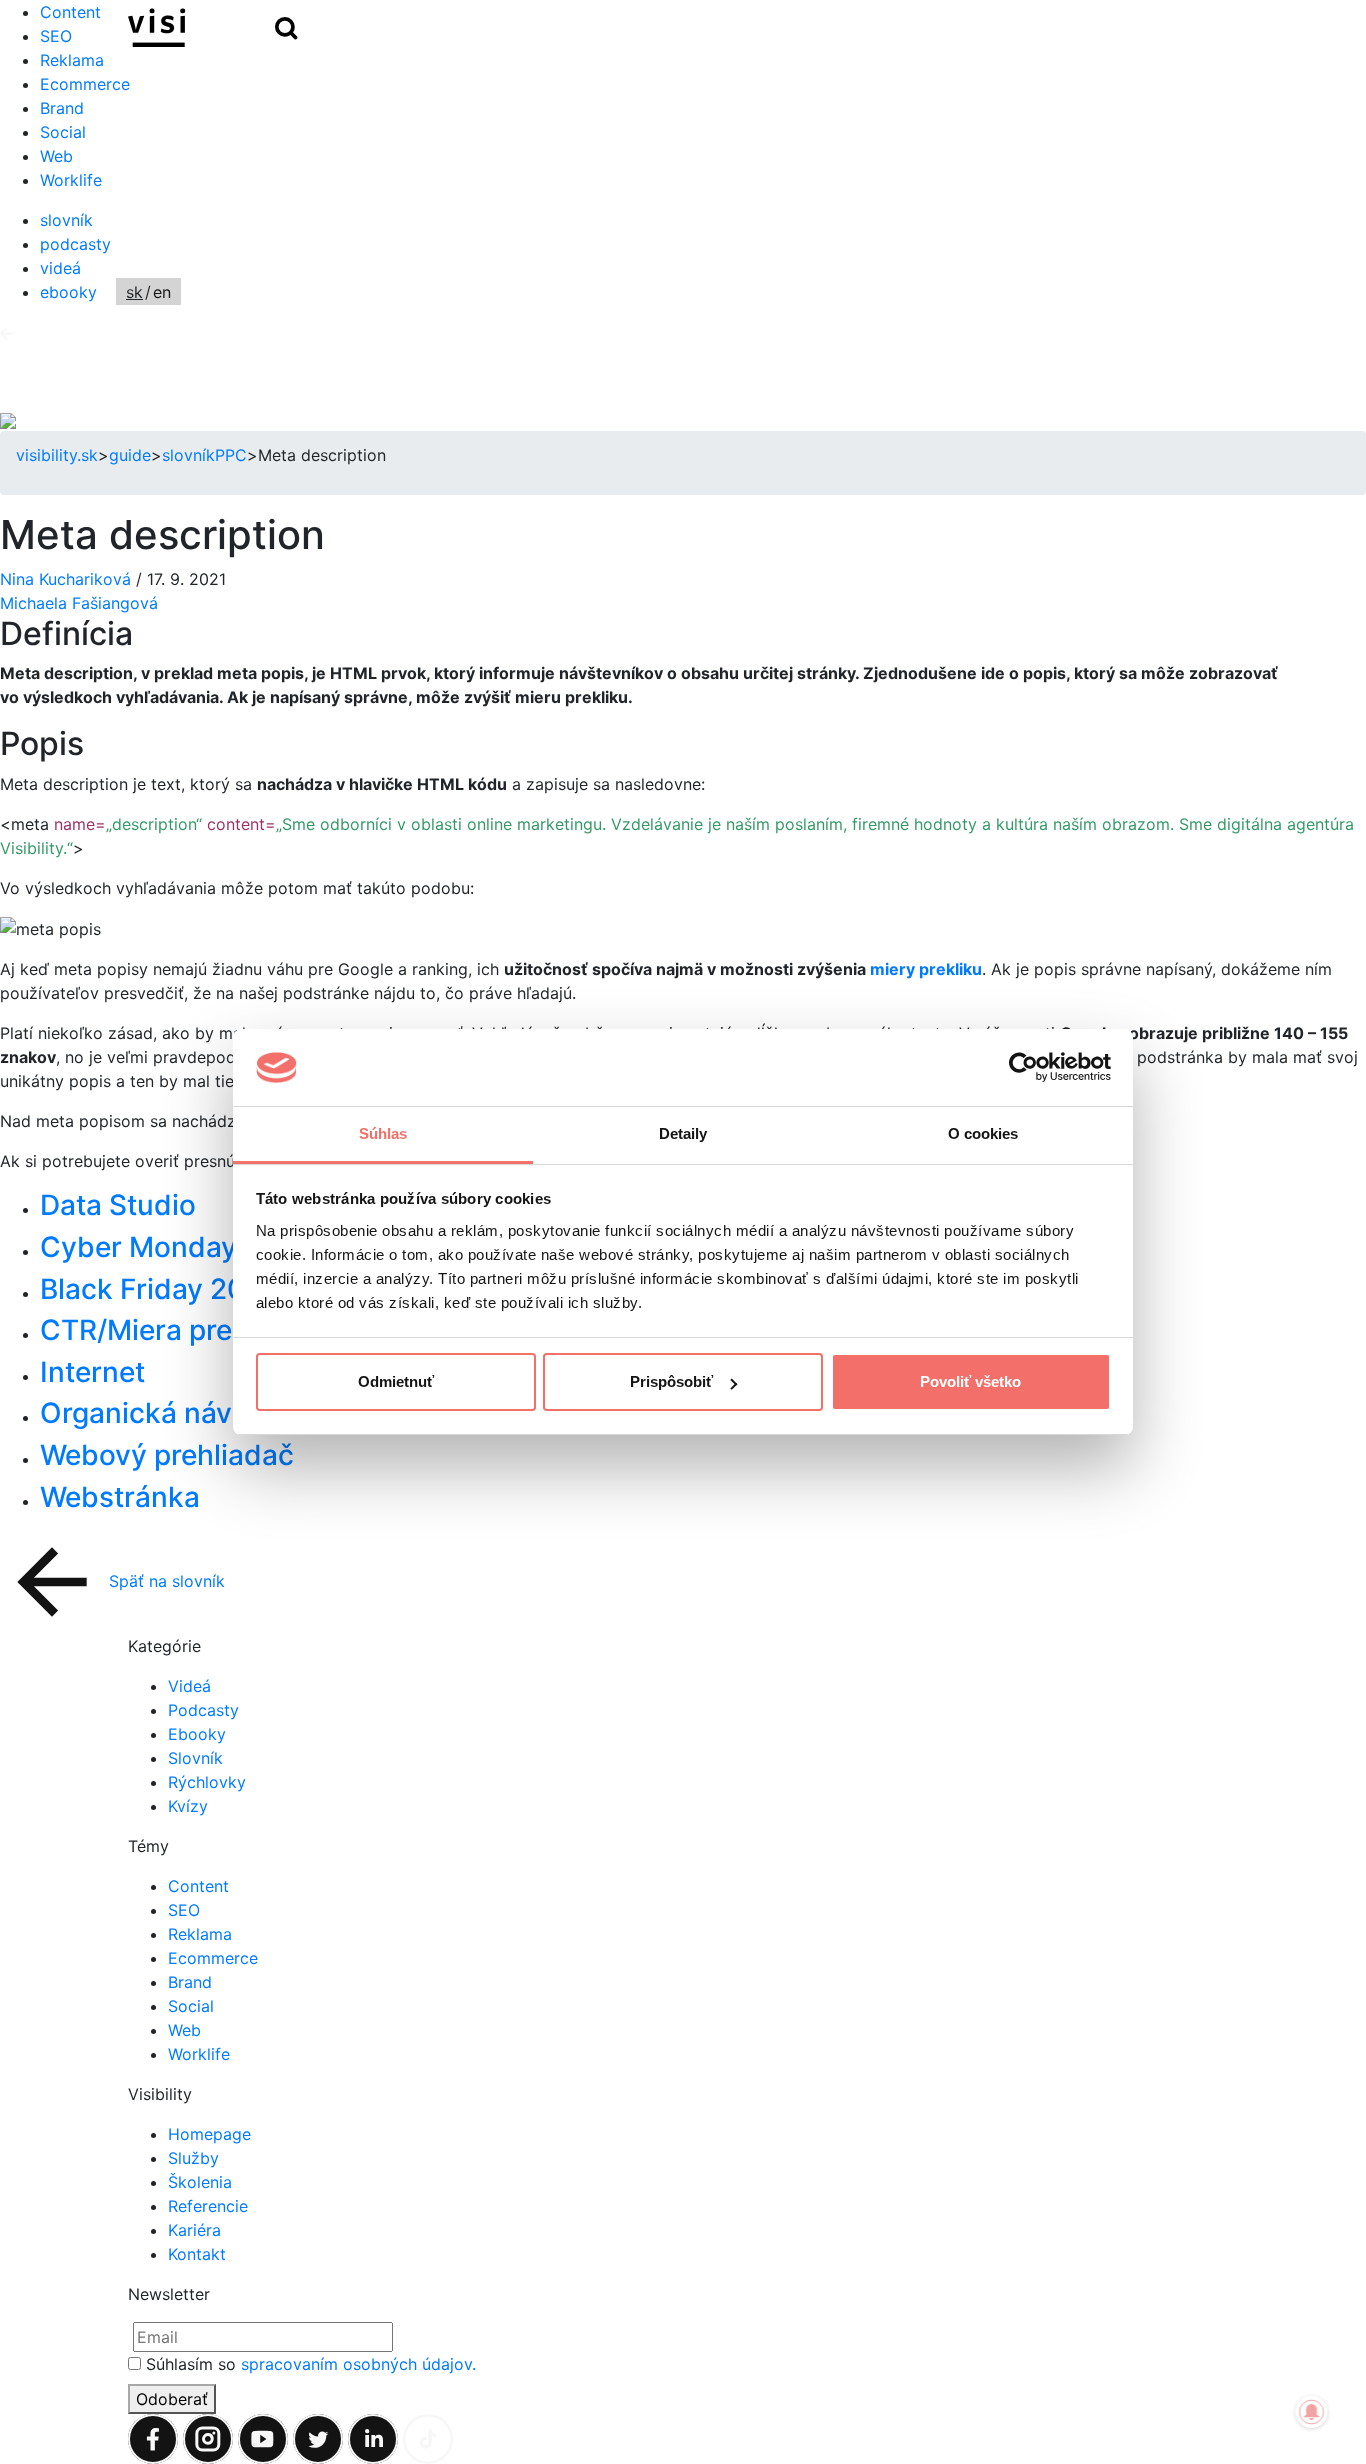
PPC (231, 455)
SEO (184, 1910)
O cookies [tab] (983, 1133)
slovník (66, 220)
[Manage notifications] (1312, 2412)
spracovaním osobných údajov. (358, 2364)
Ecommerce (85, 84)
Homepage (209, 2134)
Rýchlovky (207, 1782)
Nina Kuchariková (68, 579)
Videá (189, 1686)
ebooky (68, 292)
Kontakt (197, 2254)
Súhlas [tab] (383, 1133)
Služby (193, 2158)
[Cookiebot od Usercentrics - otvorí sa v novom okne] (1023, 1068)
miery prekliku (926, 969)
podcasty (75, 244)
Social (63, 132)
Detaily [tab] (683, 1133)
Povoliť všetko (970, 1381)
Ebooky (197, 1734)
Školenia (200, 2182)
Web (56, 156)
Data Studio (118, 1205)
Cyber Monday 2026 (177, 1247)
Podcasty (203, 1710)
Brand (62, 108)
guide (130, 455)
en (162, 292)
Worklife (71, 180)
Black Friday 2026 (160, 1289)
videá (60, 268)
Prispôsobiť (671, 1381)
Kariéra (194, 2230)
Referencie (208, 2206)
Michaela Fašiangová (79, 603)
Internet (92, 1372)
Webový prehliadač (167, 1455)
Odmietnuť (396, 1381)
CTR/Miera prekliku (167, 1330)
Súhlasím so (311, 2364)
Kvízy (188, 1806)
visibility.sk (57, 455)
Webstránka (120, 1497)
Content (198, 1886)
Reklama (72, 60)
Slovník (195, 1758)
